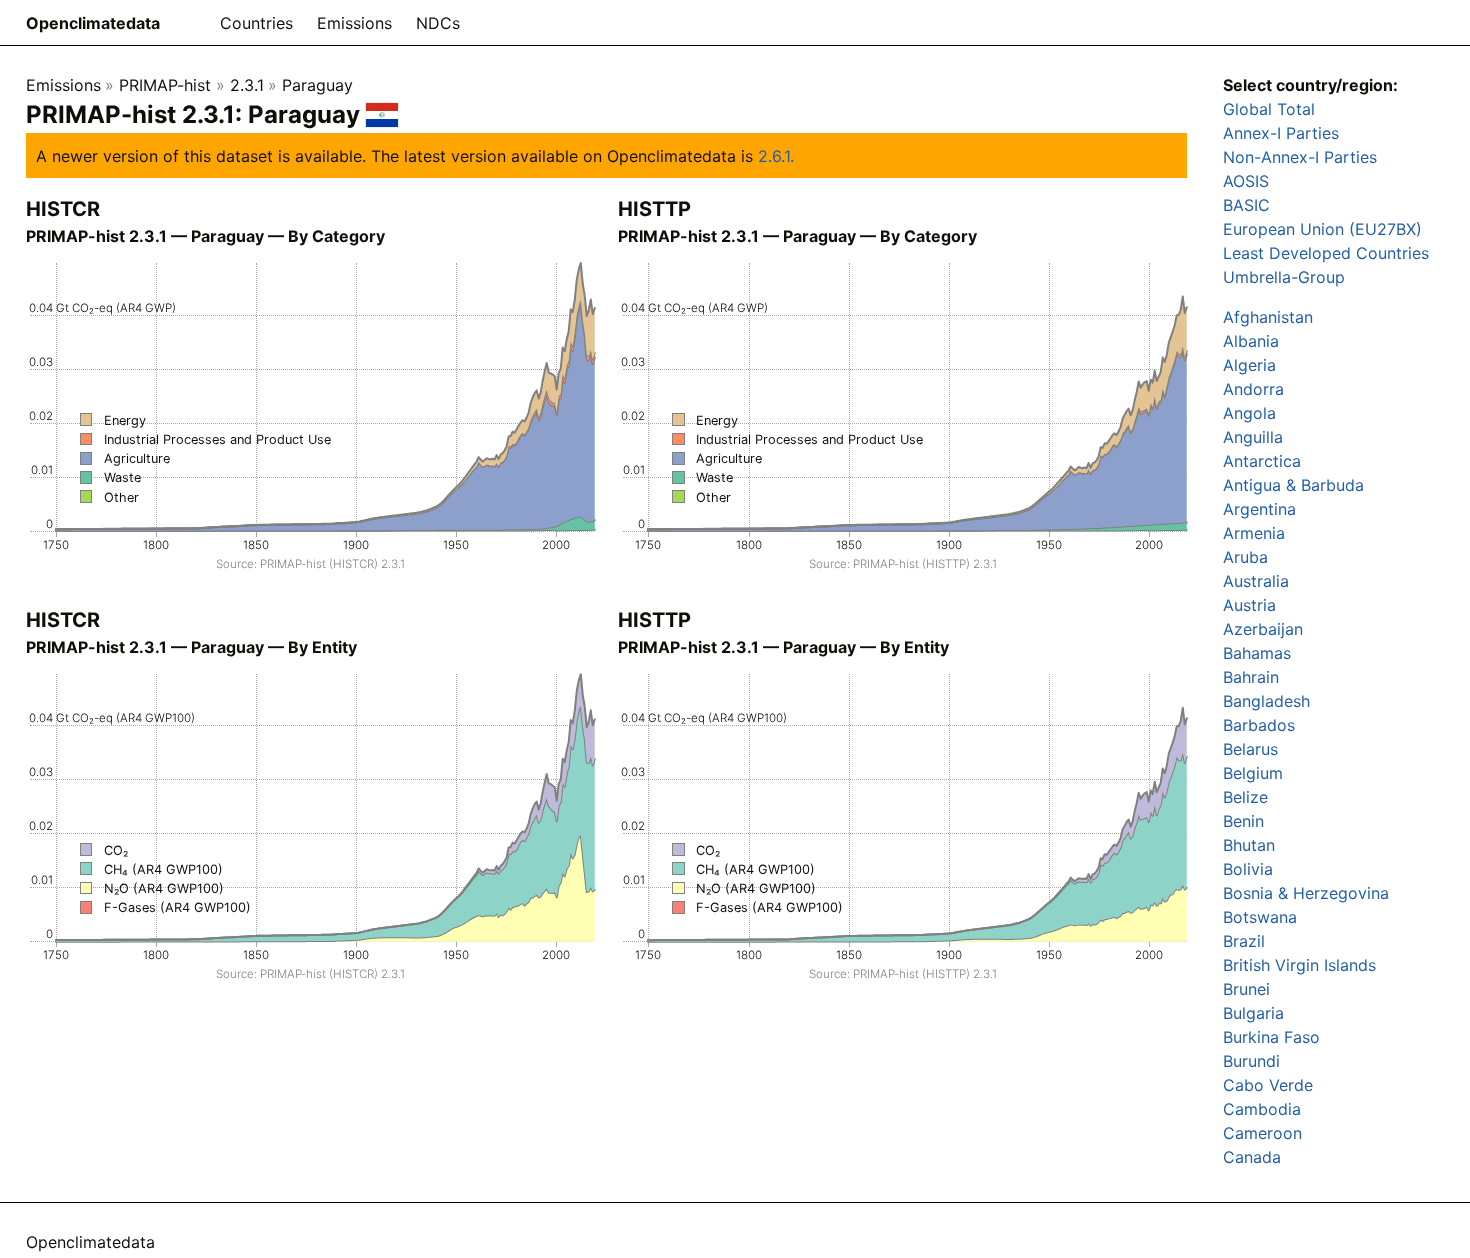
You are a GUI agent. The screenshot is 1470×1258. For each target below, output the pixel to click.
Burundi (1251, 1061)
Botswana (1260, 917)
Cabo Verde (1268, 1085)
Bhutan (1249, 845)
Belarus (1250, 749)
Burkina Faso (1271, 1037)
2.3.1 (247, 85)
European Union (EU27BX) (1322, 229)
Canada (1252, 1157)
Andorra (1253, 389)
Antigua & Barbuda (1293, 485)
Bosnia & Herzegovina (1306, 893)
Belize (1245, 797)
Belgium (1253, 773)
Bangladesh (1266, 701)
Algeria (1249, 365)
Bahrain (1251, 677)
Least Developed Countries (1326, 253)
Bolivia (1248, 869)
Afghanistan (1268, 317)
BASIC (1246, 205)
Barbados (1259, 725)
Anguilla (1253, 437)
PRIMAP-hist (165, 85)
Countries (256, 23)
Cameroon (1262, 1133)
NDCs (438, 23)
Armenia (1254, 533)
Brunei (1246, 989)
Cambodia (1262, 1109)
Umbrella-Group (1284, 277)
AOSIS (1246, 181)
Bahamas (1257, 653)
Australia (1256, 581)
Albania (1251, 341)
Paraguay (317, 85)
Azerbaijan (1263, 629)
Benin (1243, 821)
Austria (1249, 605)
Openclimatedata (93, 23)
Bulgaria (1253, 1013)
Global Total (1269, 109)
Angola (1249, 413)
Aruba (1245, 557)
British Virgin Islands (1299, 965)
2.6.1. (776, 156)
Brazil (1244, 941)
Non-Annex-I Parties (1300, 157)
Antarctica (1262, 461)
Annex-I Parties (1281, 133)
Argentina (1259, 509)
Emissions (354, 23)
